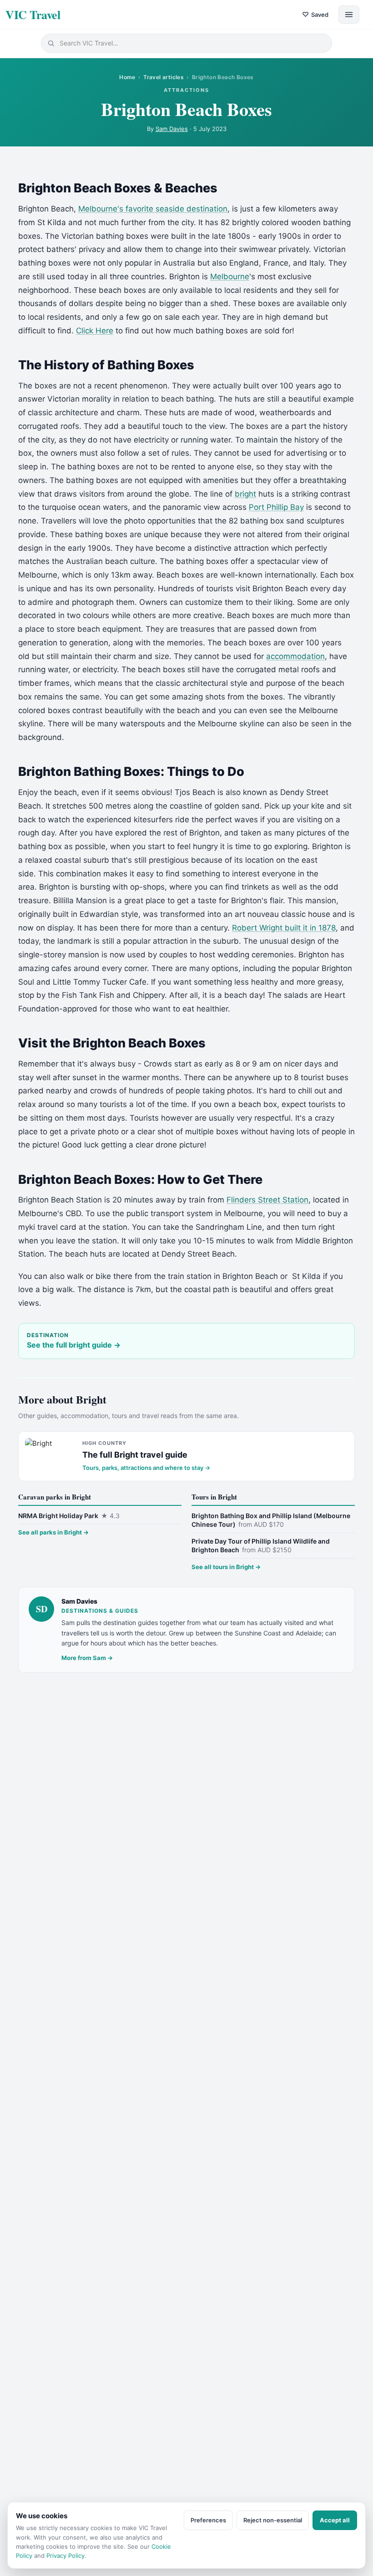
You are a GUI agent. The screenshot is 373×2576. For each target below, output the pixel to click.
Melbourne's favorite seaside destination (153, 209)
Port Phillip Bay (276, 507)
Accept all (335, 2520)
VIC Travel (33, 15)
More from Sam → (87, 1658)
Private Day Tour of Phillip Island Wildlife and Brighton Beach (261, 1546)
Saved (315, 14)
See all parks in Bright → (53, 1532)
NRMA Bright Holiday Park (69, 1516)
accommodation (295, 656)
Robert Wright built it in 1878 (284, 928)
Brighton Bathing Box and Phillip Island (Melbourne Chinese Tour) (271, 1520)
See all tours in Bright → (226, 1567)
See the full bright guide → (74, 1345)
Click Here (95, 331)
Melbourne (230, 277)
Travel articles (164, 77)
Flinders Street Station (267, 1200)
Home (127, 77)
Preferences (208, 2520)
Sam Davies (172, 129)
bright (245, 494)
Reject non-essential (273, 2520)
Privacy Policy (66, 2556)
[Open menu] (349, 15)
